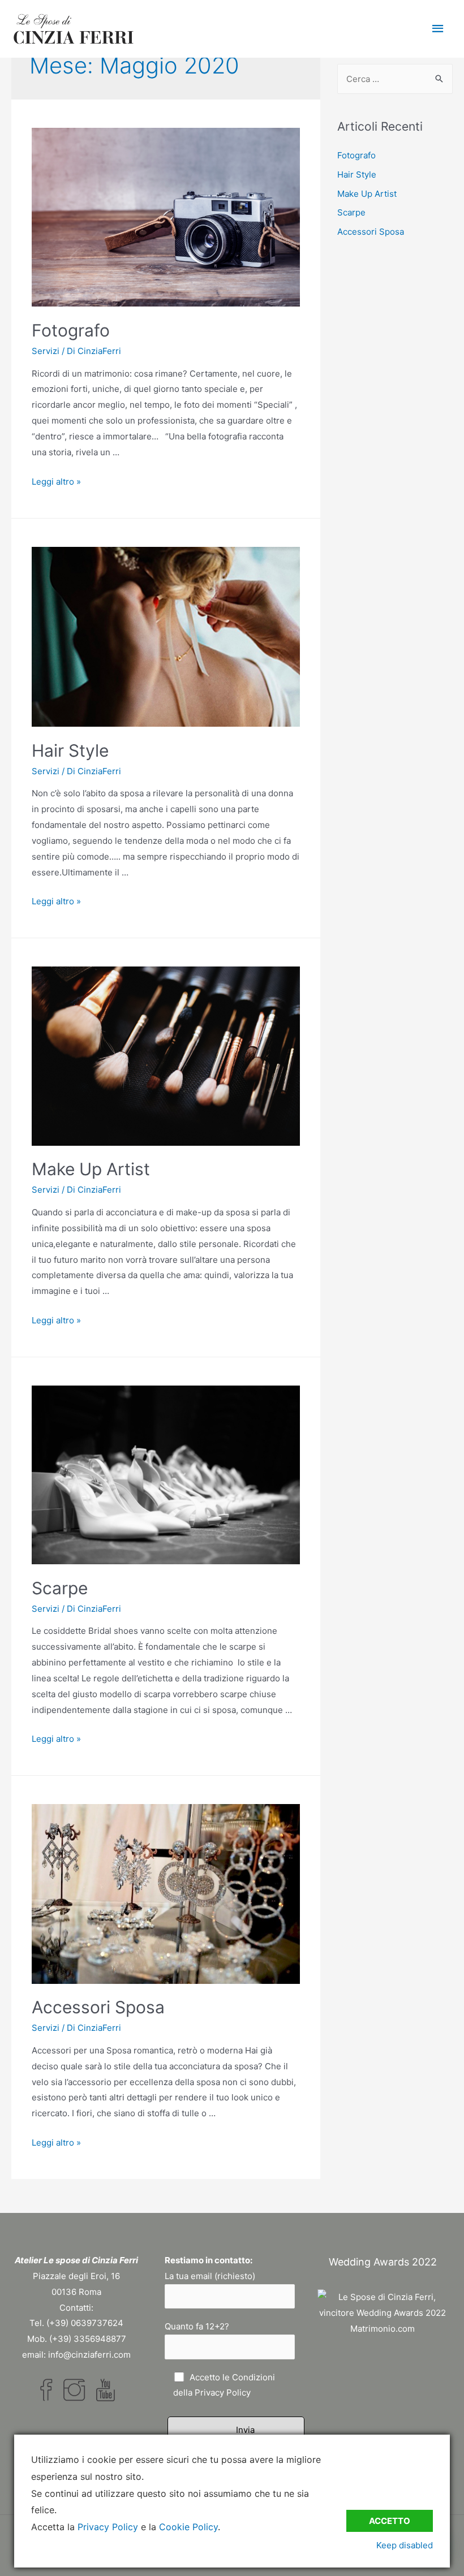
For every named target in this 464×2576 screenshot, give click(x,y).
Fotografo (71, 330)
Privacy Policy (223, 2392)
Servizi (46, 351)
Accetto (390, 2521)
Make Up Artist (91, 1169)
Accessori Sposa (98, 2007)
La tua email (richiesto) (210, 2276)
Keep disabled (405, 2545)
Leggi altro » (56, 482)
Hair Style (70, 750)
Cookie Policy (188, 2527)
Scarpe (60, 1588)
